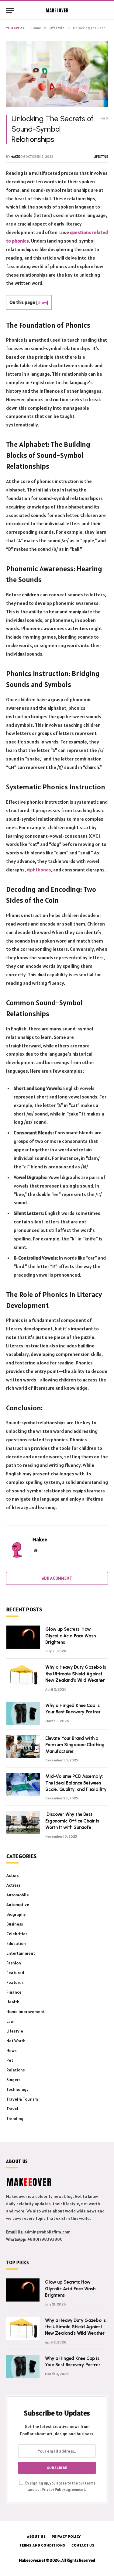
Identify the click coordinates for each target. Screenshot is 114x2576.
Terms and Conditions (42, 2545)
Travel (12, 2109)
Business (15, 1924)
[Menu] (10, 10)
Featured (15, 1973)
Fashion (14, 1963)
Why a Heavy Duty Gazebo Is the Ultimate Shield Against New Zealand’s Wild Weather (76, 1674)
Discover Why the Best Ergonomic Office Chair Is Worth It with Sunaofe (72, 1821)
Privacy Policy (53, 2490)
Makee (15, 157)
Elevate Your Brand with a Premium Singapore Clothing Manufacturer (75, 1745)
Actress (13, 1885)
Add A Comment (57, 1578)
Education (16, 1943)
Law (10, 2021)
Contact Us (83, 2545)
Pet (10, 2060)
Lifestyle (101, 157)
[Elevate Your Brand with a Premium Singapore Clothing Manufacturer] (23, 1746)
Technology (17, 2089)
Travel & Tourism (22, 2099)
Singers (13, 2080)
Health (13, 2002)
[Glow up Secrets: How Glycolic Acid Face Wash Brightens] (23, 1637)
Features (15, 1982)
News (11, 2050)
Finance (14, 1992)
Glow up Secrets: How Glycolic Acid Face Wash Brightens (71, 1636)
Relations (16, 2070)
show (42, 302)
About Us (36, 2536)
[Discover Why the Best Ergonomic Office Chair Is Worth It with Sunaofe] (23, 1822)
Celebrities (17, 1934)
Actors (12, 1875)
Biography (16, 1914)
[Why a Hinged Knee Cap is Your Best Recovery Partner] (23, 1713)
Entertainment (21, 1953)
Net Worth (16, 2041)
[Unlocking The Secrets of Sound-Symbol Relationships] (57, 74)
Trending (15, 2119)
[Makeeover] (57, 10)
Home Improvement (26, 2012)
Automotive (18, 1905)
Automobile (18, 1895)
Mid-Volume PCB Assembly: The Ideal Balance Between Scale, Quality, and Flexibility (76, 1783)
